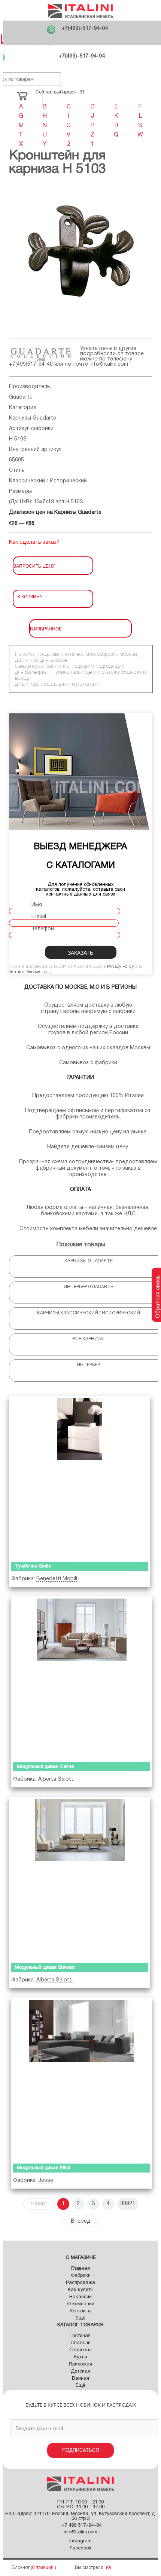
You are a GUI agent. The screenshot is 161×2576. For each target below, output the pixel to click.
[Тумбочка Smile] (80, 1477)
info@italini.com (109, 364)
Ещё (80, 2318)
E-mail (39, 917)
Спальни (80, 2343)
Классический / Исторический (48, 481)
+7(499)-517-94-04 (85, 29)
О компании (81, 2304)
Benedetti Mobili (57, 1579)
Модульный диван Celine (45, 1767)
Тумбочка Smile (33, 1566)
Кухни (80, 2357)
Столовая (80, 2350)
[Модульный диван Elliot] (81, 2079)
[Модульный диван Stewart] (80, 1878)
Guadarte (21, 397)
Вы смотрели (89, 2568)
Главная (80, 2269)
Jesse (46, 2181)
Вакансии (80, 2297)
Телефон (43, 929)
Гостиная (80, 2336)
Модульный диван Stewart (45, 1968)
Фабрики (81, 2276)
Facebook (80, 2548)
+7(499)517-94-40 (31, 364)
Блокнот (21, 2568)
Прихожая (80, 2364)
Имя (37, 905)
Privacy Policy (121, 967)
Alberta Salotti (56, 1779)
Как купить (80, 2290)
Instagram (80, 2541)
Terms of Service (25, 972)
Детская (80, 2371)
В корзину (30, 596)
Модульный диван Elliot (44, 2168)
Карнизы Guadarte (33, 418)
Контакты (80, 2311)
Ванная (80, 2379)
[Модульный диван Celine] (81, 1678)
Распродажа (80, 2283)
